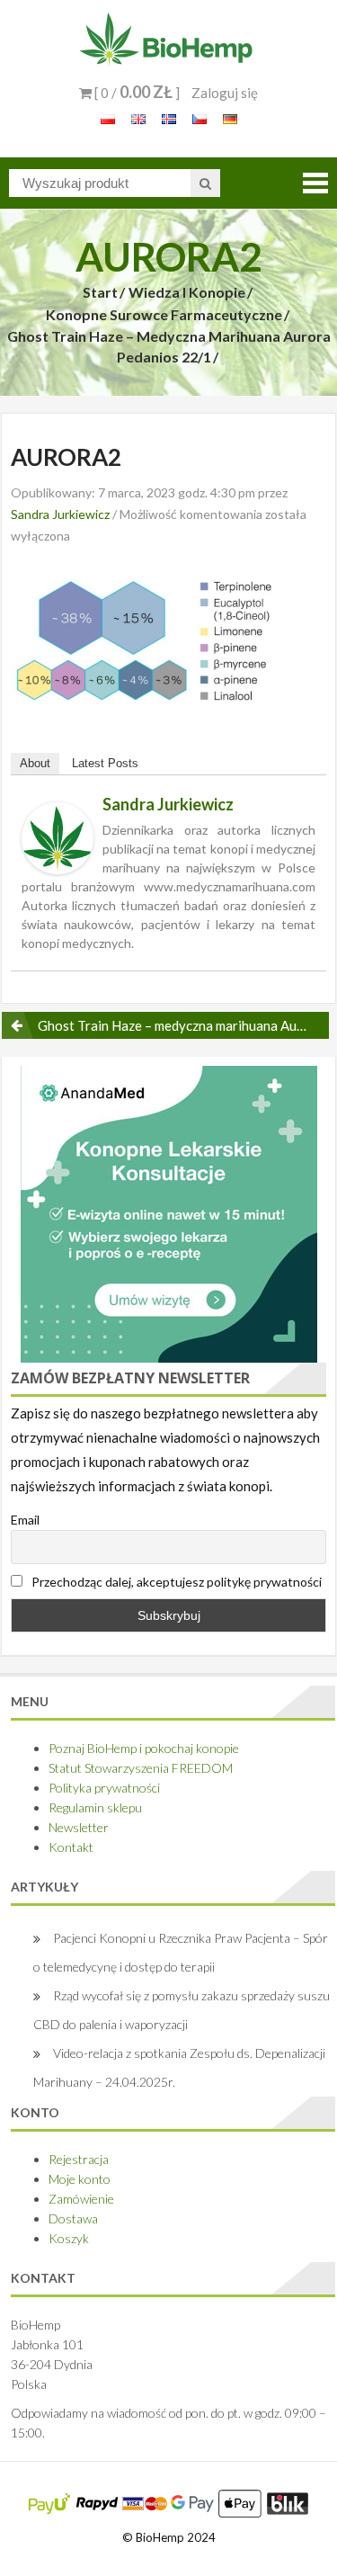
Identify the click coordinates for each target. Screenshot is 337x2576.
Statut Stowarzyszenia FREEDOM (141, 1768)
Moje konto (80, 2179)
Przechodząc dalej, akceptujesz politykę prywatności (175, 1582)
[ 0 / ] (136, 93)
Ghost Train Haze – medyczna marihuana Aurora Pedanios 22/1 (169, 346)
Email (25, 1520)
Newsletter (79, 1827)
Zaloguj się (225, 93)
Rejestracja (79, 2159)
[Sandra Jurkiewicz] (58, 836)
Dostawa (73, 2218)
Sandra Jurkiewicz (60, 514)
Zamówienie (81, 2199)
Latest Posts (105, 763)
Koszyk (69, 2238)
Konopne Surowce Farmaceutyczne (164, 314)
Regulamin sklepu (95, 1807)
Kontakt (71, 1847)
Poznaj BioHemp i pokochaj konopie (144, 1748)
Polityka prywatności (104, 1788)
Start (100, 292)
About (35, 763)
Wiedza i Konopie (187, 292)
